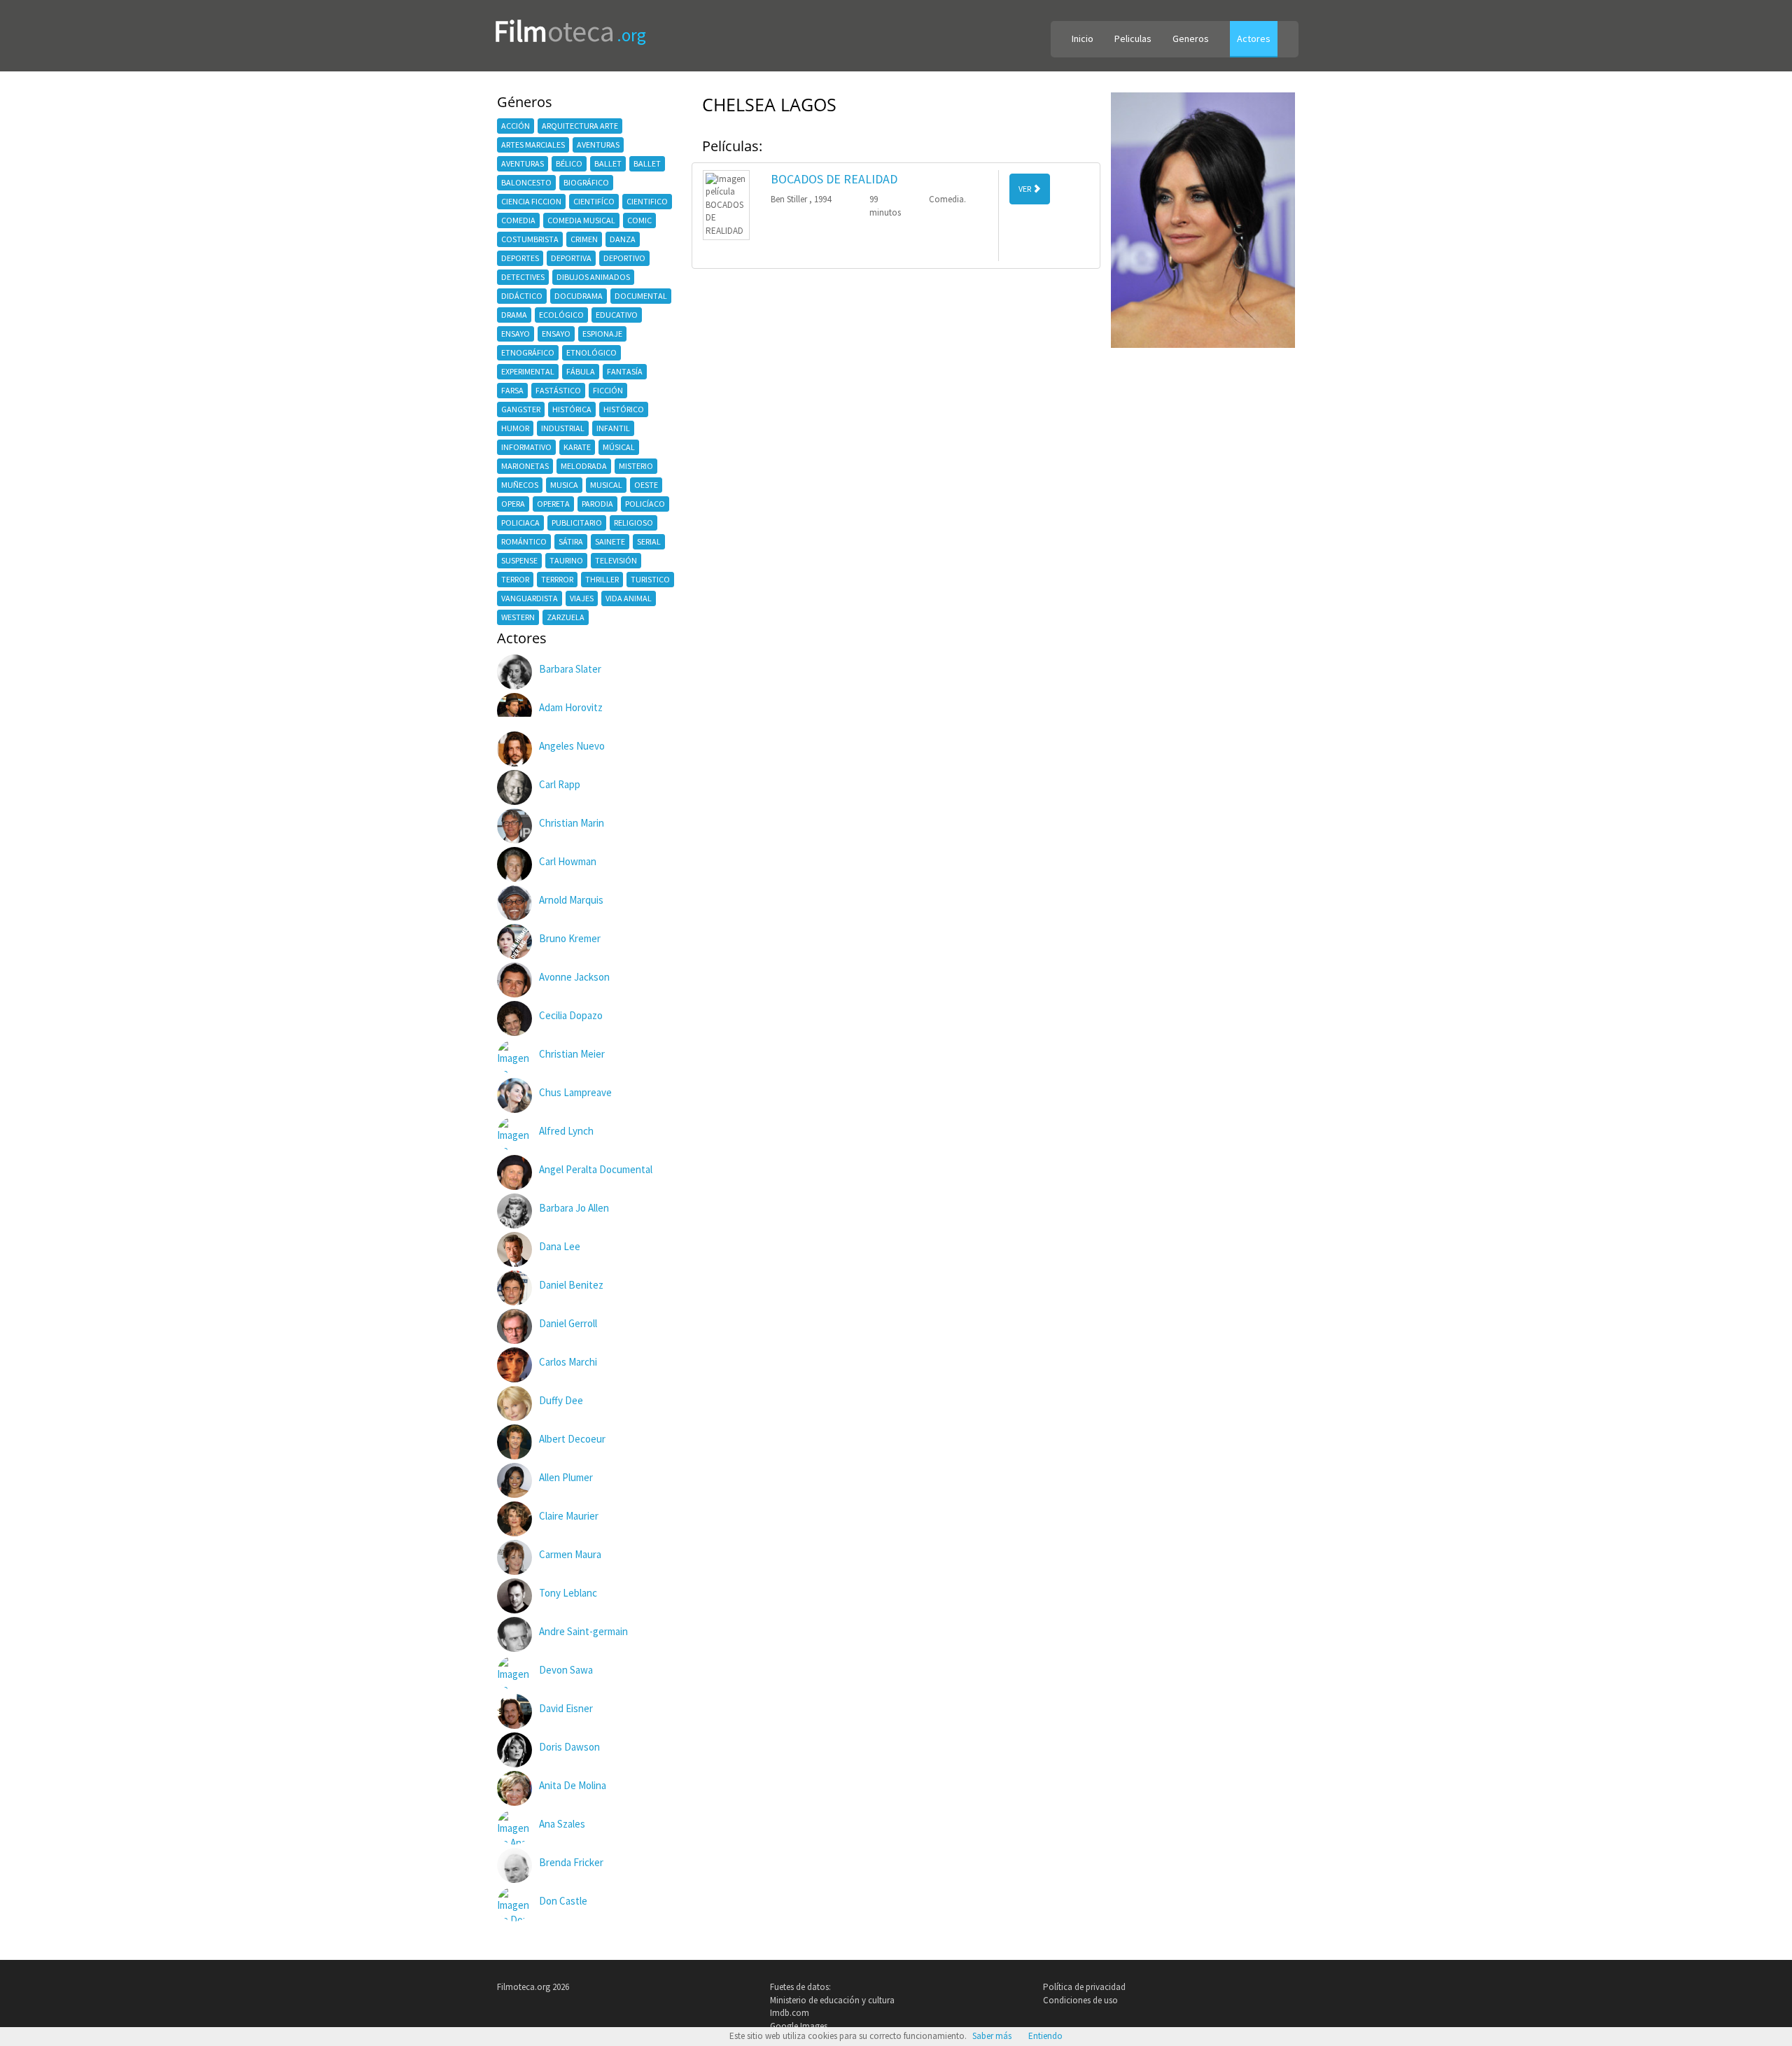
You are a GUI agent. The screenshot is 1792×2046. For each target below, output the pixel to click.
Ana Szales (562, 1824)
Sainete (610, 541)
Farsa (512, 390)
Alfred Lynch (566, 1131)
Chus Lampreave (575, 1092)
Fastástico (558, 390)
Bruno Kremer (570, 938)
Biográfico (586, 182)
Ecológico (561, 315)
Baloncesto (526, 182)
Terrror (557, 579)
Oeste (646, 485)
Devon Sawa (566, 1670)
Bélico (569, 163)
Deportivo (624, 258)
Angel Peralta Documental (596, 1169)
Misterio (636, 466)
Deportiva (571, 258)
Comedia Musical (581, 220)
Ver (1025, 189)
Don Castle (563, 1901)
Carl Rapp (560, 784)
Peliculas (1133, 38)
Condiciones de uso (1080, 2000)
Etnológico (591, 352)
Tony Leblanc (568, 1593)
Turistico (650, 579)
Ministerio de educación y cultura (832, 2000)
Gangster (521, 409)
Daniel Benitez (571, 1285)
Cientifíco (594, 201)
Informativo (526, 447)
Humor (515, 428)
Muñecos (520, 485)
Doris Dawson (569, 1747)
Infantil (613, 428)
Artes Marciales (533, 145)
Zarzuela (566, 617)
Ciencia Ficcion (531, 201)
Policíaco (645, 504)
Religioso (633, 523)
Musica (564, 485)
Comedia (518, 220)
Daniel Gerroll (568, 1323)
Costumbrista (530, 239)
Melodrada (584, 466)
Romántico (524, 541)
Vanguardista (530, 598)
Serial (649, 541)
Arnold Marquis (571, 900)
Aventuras (598, 145)
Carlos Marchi (568, 1362)
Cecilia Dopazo (571, 1015)
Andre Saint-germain (583, 1631)
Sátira (571, 541)
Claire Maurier (569, 1516)
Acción (516, 126)
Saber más (992, 2036)
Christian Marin (572, 823)
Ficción (608, 390)
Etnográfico (528, 352)
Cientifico (647, 201)
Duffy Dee (561, 1400)
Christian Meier (572, 1054)
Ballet (608, 163)
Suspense (519, 560)
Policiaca (520, 523)
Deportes (520, 258)
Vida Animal (629, 598)
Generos (1191, 38)
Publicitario (577, 523)
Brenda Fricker (571, 1862)
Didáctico (522, 296)
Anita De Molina (573, 1785)
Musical (606, 485)
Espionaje (602, 334)
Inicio (1083, 38)
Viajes (582, 598)
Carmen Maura (570, 1554)
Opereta (553, 504)
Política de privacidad (1084, 1987)
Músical (619, 447)
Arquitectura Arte (580, 126)
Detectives (523, 277)
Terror (515, 579)
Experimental (528, 371)
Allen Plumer (566, 1477)
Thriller (602, 579)
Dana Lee (560, 1246)
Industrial (563, 428)
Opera (513, 504)
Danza (623, 239)
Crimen (584, 239)
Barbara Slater (570, 669)
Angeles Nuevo (572, 746)
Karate (577, 447)
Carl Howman (568, 861)
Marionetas (525, 466)
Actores (1254, 38)
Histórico (624, 409)
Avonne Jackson (574, 977)
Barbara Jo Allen (574, 1208)
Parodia (597, 504)
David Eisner (566, 1708)
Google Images (799, 2026)
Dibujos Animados (593, 277)
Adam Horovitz (571, 707)
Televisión (616, 560)
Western (518, 617)
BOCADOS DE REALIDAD (834, 179)
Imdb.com (790, 2013)
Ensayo (516, 334)
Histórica (572, 409)
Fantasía (625, 371)
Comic (639, 220)
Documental (641, 296)
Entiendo (1045, 2036)
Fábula (581, 371)
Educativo (617, 315)
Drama (514, 315)
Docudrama (579, 296)
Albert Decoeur (572, 1439)
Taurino (566, 560)
